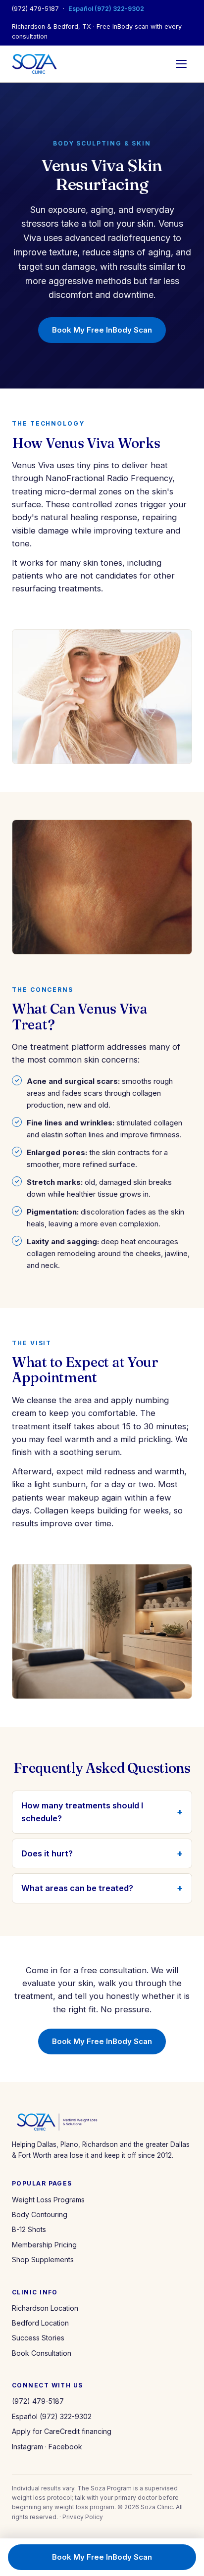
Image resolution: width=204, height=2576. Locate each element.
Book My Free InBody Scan (102, 330)
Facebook (65, 2447)
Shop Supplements (43, 2260)
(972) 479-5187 (35, 9)
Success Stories (38, 2338)
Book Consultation (42, 2353)
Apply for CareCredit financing (62, 2431)
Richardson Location (45, 2308)
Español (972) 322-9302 (106, 9)
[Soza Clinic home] (34, 64)
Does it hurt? (47, 1853)
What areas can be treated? (77, 1888)
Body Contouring (40, 2214)
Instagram (27, 2447)
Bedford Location (40, 2323)
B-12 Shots (29, 2229)
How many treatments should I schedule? (82, 1812)
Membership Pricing (44, 2245)
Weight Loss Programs (48, 2200)
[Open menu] (181, 64)
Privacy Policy (83, 2517)
